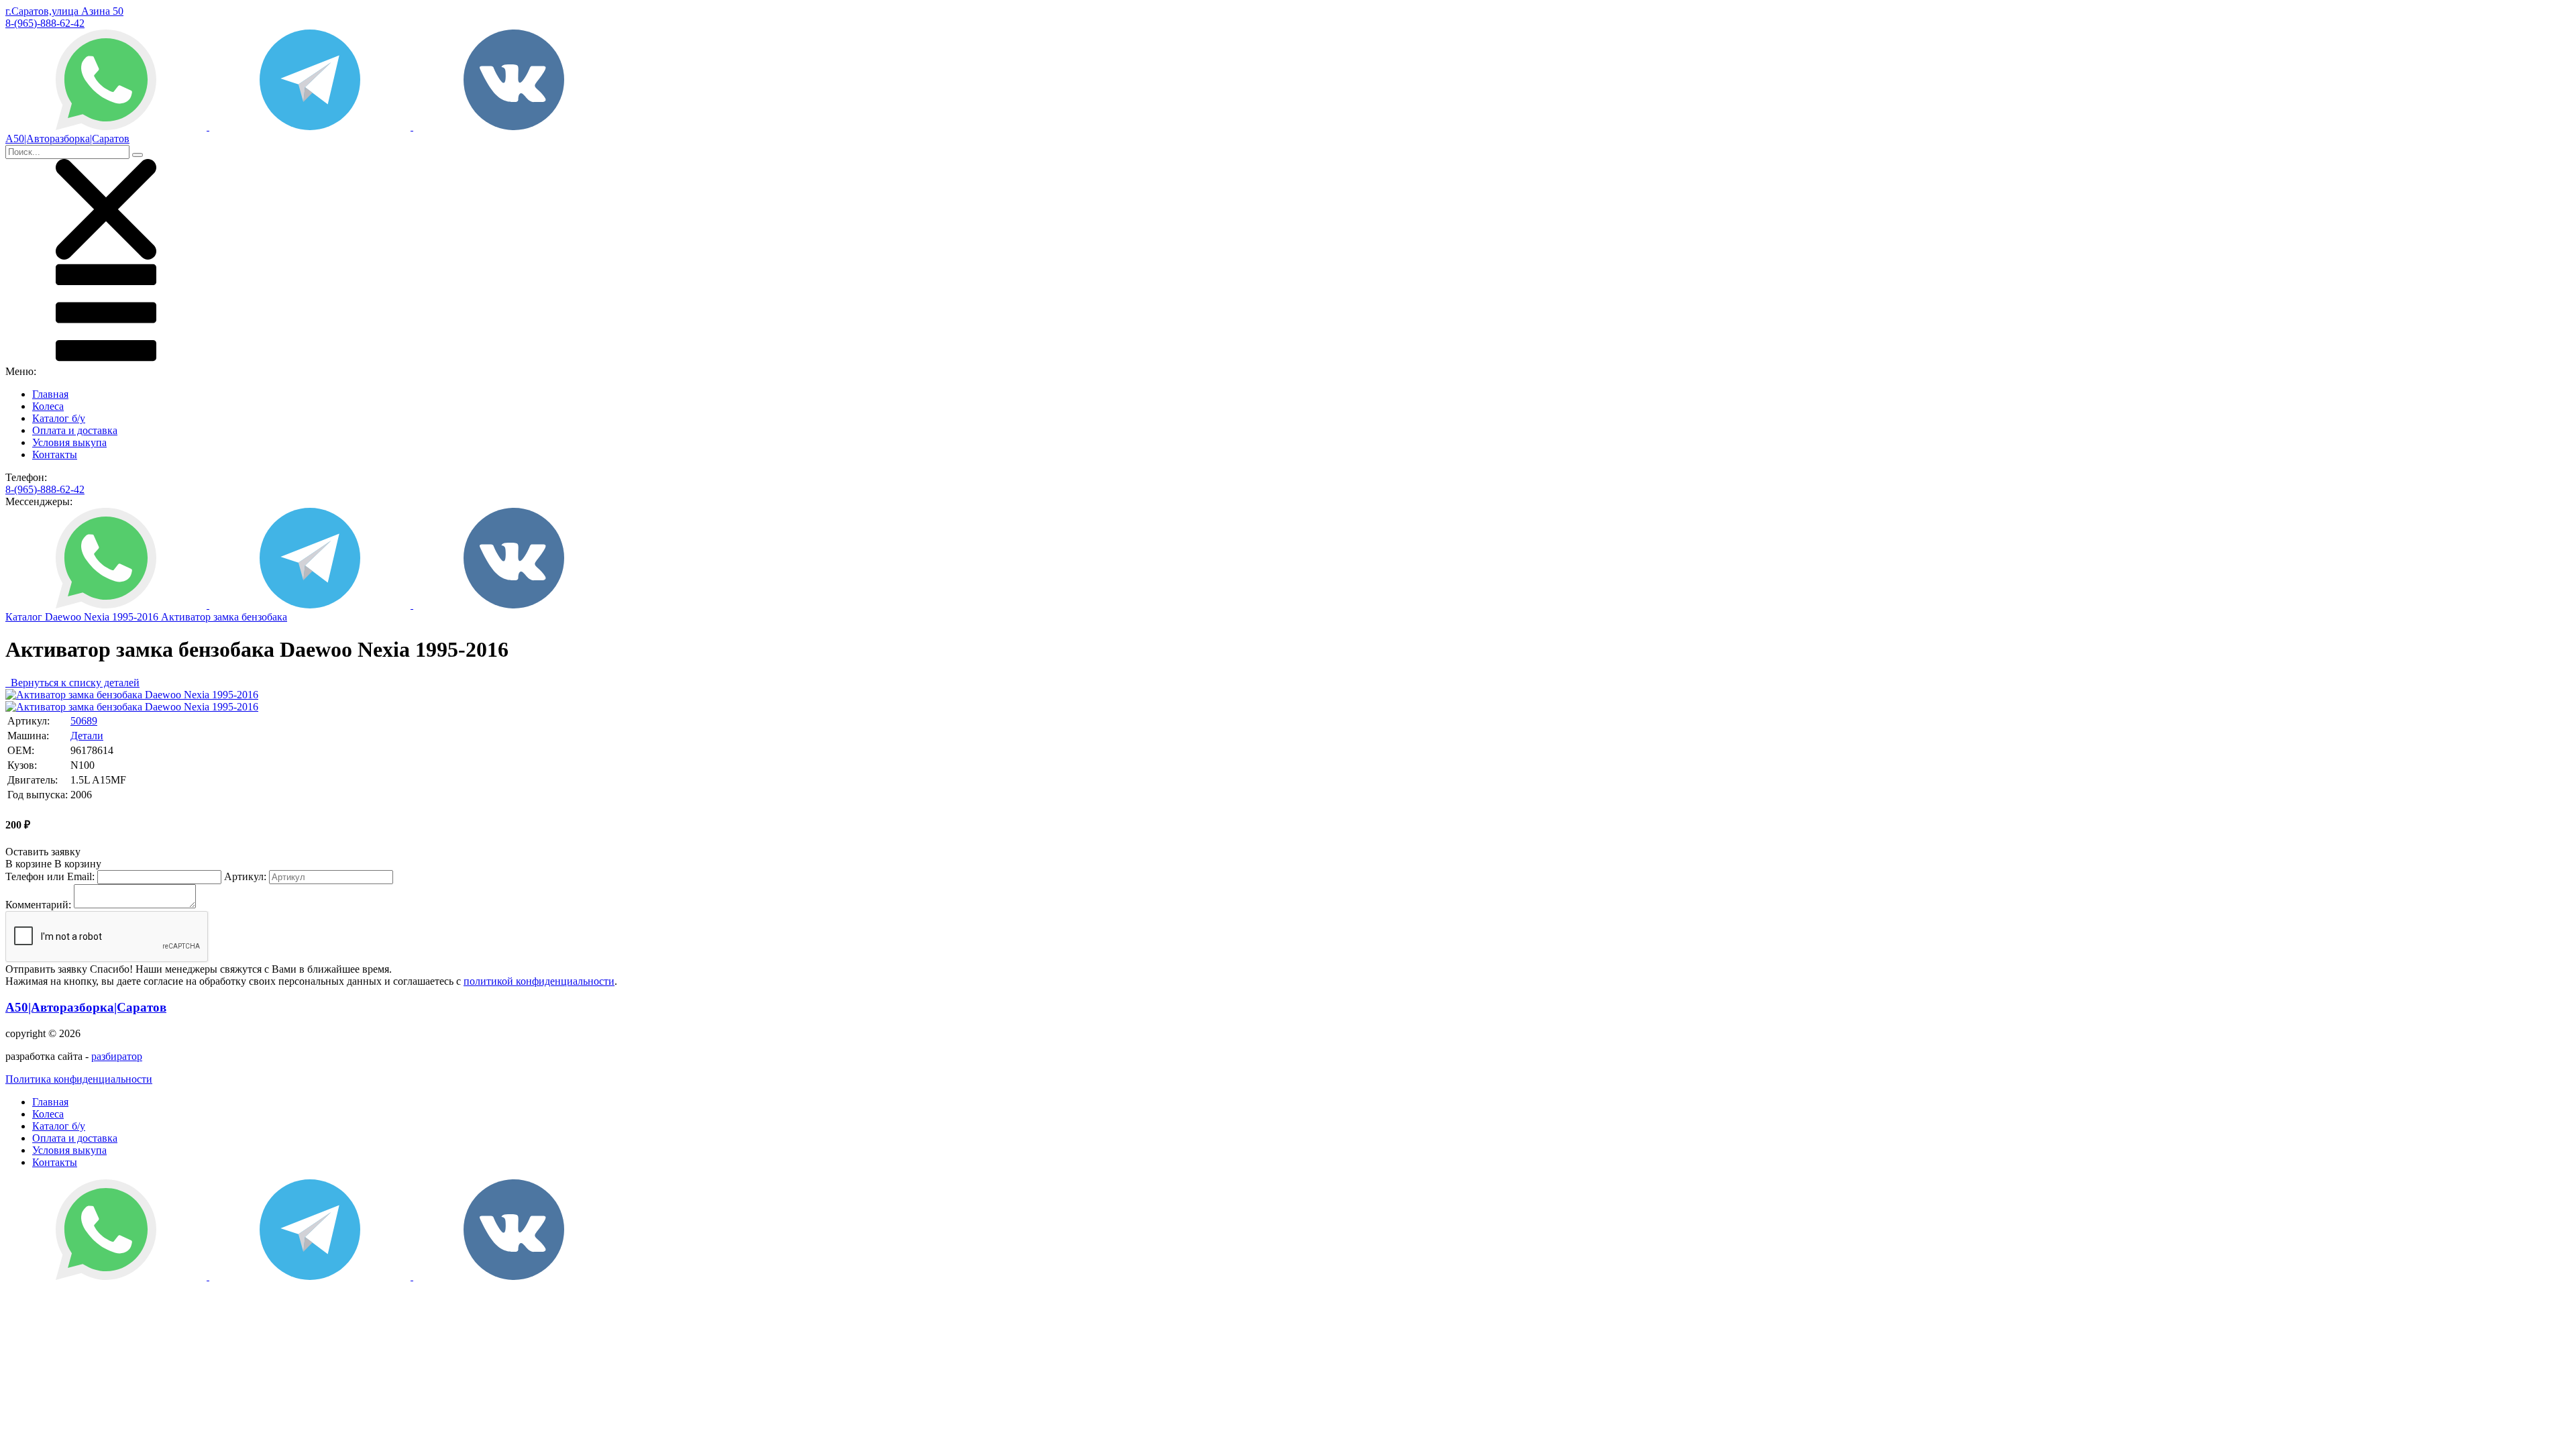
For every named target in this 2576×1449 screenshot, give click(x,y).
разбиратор (117, 1056)
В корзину (53, 864)
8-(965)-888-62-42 (45, 23)
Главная (50, 394)
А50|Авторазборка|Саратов (86, 1007)
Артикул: (245, 876)
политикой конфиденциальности (539, 981)
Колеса (48, 406)
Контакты (55, 454)
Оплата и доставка (75, 430)
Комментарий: (38, 905)
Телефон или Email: (50, 876)
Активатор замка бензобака (224, 617)
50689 (84, 721)
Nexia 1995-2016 (122, 617)
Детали (87, 736)
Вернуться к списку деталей (72, 683)
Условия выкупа (69, 442)
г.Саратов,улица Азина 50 (64, 11)
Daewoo (64, 617)
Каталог (25, 617)
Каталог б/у (59, 418)
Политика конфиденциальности (79, 1079)
